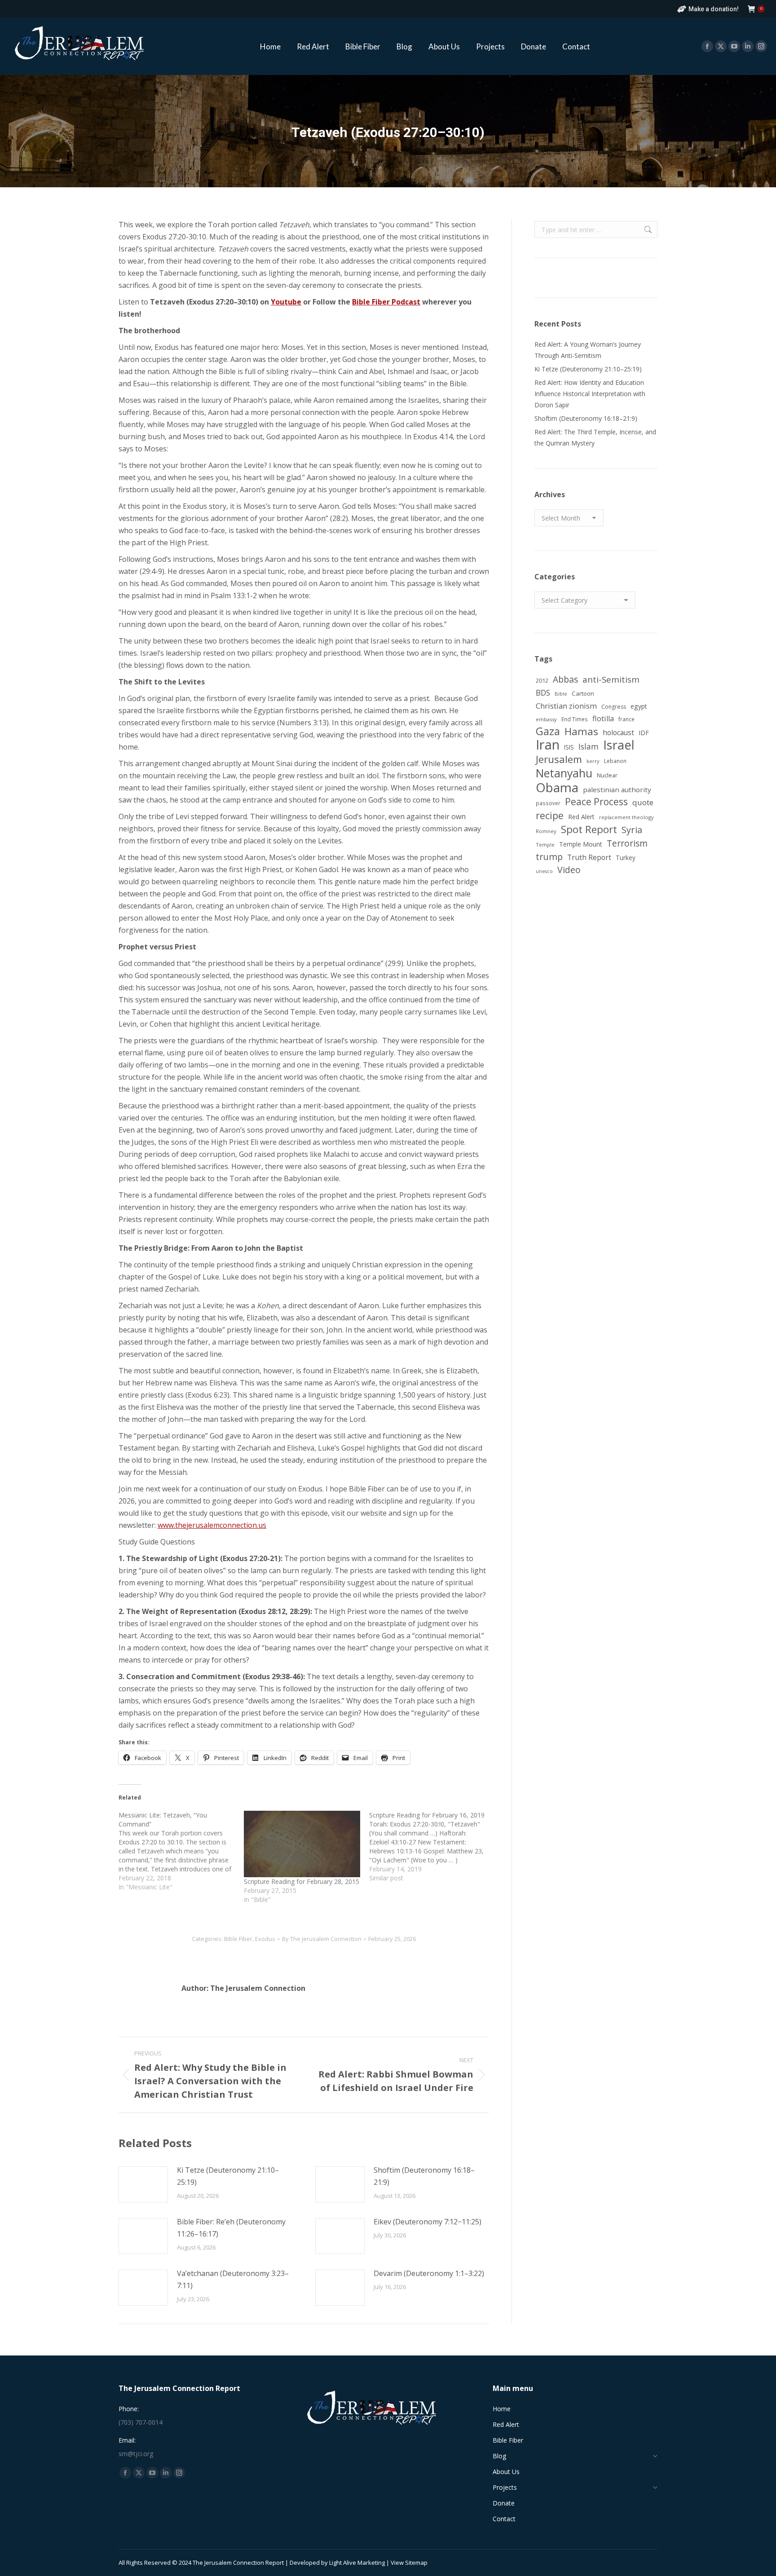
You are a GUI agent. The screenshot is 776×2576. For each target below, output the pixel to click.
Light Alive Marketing (357, 2563)
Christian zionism (566, 706)
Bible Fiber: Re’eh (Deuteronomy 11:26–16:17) (231, 2228)
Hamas (581, 731)
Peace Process (596, 802)
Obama (557, 787)
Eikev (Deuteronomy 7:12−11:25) (428, 2222)
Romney (546, 831)
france (626, 719)
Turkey (626, 858)
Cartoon (583, 693)
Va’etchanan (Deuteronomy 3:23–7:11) (233, 2279)
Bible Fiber (238, 1939)
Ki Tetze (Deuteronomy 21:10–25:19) (228, 2176)
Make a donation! (714, 9)
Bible (561, 694)
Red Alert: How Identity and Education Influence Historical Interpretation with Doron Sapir (590, 394)
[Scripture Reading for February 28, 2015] (302, 1844)
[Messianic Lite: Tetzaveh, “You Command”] (181, 1851)
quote (643, 802)
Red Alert (581, 817)
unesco (544, 871)
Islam (589, 746)
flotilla (603, 719)
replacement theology (626, 817)
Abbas (565, 679)
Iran (548, 745)
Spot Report (589, 829)
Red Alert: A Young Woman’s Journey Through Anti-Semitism (588, 350)
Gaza (548, 731)
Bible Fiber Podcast (386, 302)
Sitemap (416, 2563)
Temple (545, 845)
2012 (542, 680)
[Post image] (143, 2184)
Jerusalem (559, 759)
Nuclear (607, 775)
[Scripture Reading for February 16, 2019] (432, 1847)
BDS (543, 693)
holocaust (618, 732)
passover (548, 803)
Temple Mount (581, 844)
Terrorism (627, 843)
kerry (593, 761)
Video (569, 870)
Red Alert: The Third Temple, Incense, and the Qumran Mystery (595, 437)
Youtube (286, 302)
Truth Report (589, 857)
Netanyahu (564, 773)
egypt (639, 706)
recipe (550, 815)
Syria (632, 830)
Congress (614, 707)
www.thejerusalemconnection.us (212, 1525)
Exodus (265, 1939)
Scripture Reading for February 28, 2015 (302, 1881)
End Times (575, 719)
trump (549, 857)
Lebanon (615, 761)
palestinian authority (617, 790)
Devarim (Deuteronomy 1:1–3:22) (429, 2273)
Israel (619, 745)
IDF (644, 733)
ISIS (569, 747)
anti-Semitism (611, 679)
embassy (546, 719)
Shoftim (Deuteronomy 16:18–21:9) (424, 2176)
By (322, 1939)
